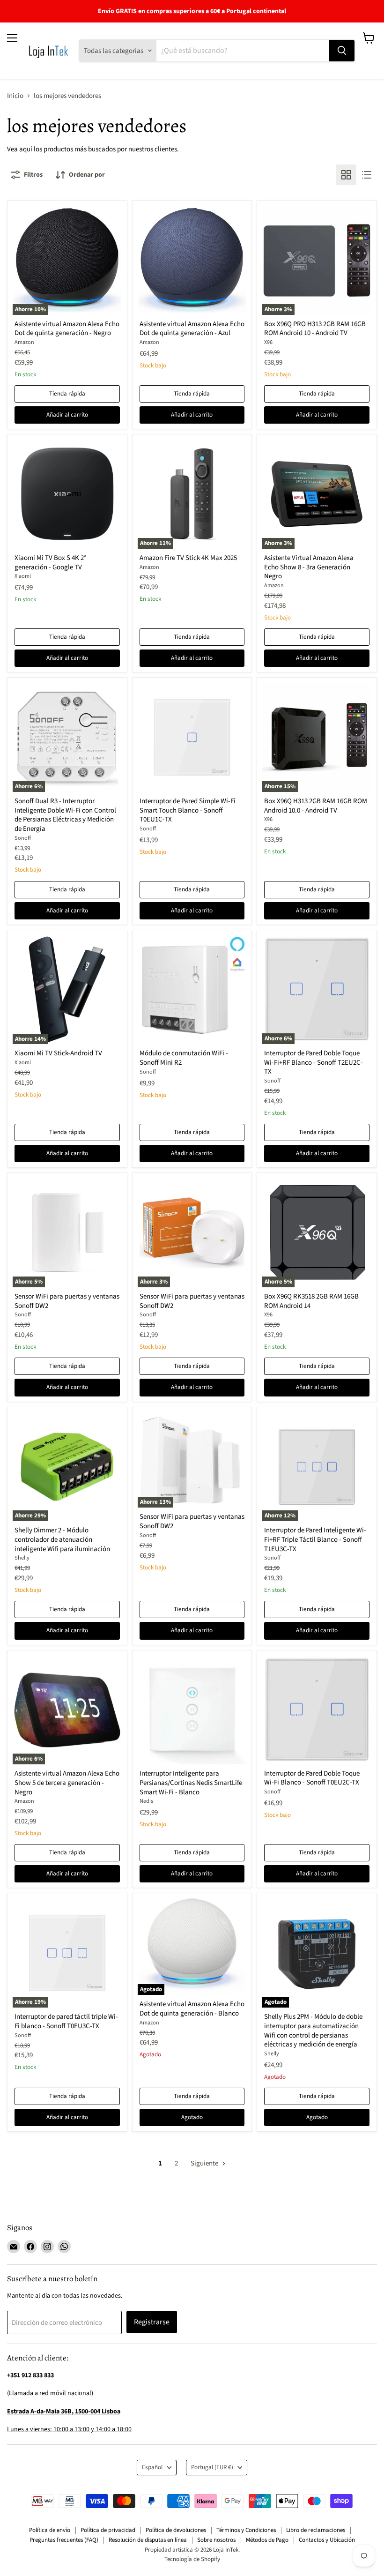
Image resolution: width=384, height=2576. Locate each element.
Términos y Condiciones (246, 2530)
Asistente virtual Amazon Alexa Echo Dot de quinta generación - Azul (192, 329)
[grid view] (346, 175)
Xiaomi (23, 576)
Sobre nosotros (216, 2540)
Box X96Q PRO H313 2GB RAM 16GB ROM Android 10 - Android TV (315, 329)
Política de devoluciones (176, 2530)
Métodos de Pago (267, 2540)
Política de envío (50, 2530)
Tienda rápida (67, 394)
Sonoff (23, 838)
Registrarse (152, 2322)
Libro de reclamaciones (316, 2530)
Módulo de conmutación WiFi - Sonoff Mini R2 (184, 1058)
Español (152, 2467)
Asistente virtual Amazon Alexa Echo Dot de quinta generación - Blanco (192, 2009)
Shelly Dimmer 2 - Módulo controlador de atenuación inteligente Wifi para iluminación (62, 1539)
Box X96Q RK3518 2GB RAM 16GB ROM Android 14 (311, 1301)
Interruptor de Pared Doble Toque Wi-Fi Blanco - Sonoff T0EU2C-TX (312, 1778)
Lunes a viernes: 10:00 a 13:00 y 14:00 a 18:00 (69, 2429)
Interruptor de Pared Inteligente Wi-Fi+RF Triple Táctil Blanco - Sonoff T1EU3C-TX (315, 1539)
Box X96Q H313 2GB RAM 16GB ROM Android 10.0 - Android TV (316, 806)
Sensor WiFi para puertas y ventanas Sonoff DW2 (67, 1301)
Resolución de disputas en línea (148, 2540)
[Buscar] (342, 51)
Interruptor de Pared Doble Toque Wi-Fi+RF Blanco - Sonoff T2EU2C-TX (314, 1062)
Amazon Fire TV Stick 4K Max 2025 (188, 558)
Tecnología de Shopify (192, 2559)
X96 (268, 342)
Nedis (146, 1801)
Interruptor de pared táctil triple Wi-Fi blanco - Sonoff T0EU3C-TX (66, 2021)
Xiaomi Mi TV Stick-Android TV (58, 1053)
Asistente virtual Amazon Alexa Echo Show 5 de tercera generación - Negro (67, 1783)
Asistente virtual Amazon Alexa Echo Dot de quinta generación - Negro (67, 329)
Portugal (212, 2467)
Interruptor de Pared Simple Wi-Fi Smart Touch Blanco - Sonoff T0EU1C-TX (188, 810)
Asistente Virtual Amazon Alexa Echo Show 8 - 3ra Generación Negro (309, 567)
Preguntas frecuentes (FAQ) (64, 2540)
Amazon (24, 342)
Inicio (15, 96)
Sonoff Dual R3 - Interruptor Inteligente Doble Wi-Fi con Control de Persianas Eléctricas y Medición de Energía (65, 815)
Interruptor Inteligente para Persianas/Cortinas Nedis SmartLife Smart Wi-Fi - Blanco (191, 1783)
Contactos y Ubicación (327, 2540)
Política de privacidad (108, 2530)
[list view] (367, 175)
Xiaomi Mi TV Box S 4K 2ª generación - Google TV (50, 563)
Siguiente (205, 2163)
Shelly (22, 1558)
